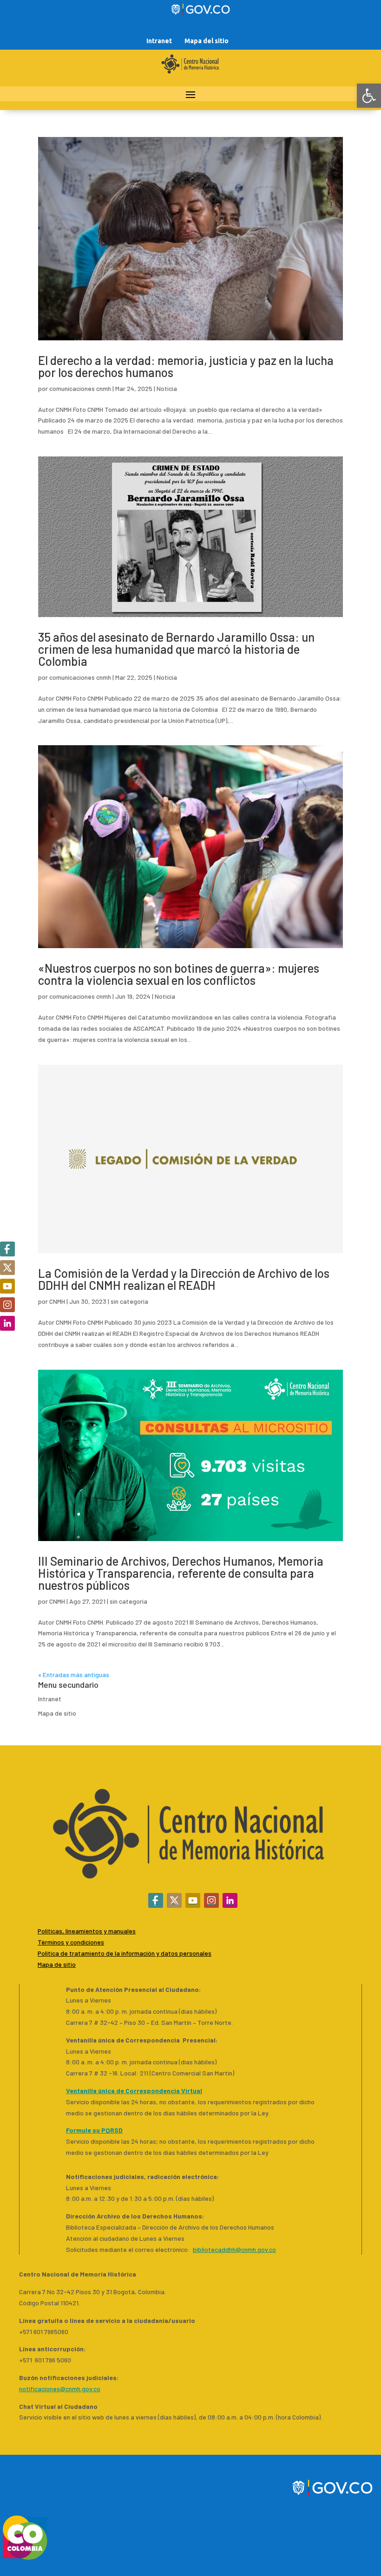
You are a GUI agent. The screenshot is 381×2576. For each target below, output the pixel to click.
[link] (369, 96)
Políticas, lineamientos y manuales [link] (87, 1931)
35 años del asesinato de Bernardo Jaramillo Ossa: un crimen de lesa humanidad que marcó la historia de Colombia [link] (176, 649)
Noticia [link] (167, 388)
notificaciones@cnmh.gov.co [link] (60, 2389)
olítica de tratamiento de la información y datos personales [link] (126, 1953)
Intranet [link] (159, 41)
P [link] (39, 1953)
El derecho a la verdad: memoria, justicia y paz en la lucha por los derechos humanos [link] (186, 366)
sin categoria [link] (129, 1301)
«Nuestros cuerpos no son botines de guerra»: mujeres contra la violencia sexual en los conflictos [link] (179, 974)
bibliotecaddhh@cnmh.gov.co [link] (234, 2249)
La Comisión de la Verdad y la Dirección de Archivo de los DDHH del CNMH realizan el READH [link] (184, 1279)
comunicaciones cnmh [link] (80, 388)
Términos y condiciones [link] (71, 1942)
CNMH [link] (57, 1301)
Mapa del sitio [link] (207, 41)
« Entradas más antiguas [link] (74, 1675)
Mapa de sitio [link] (57, 1713)
